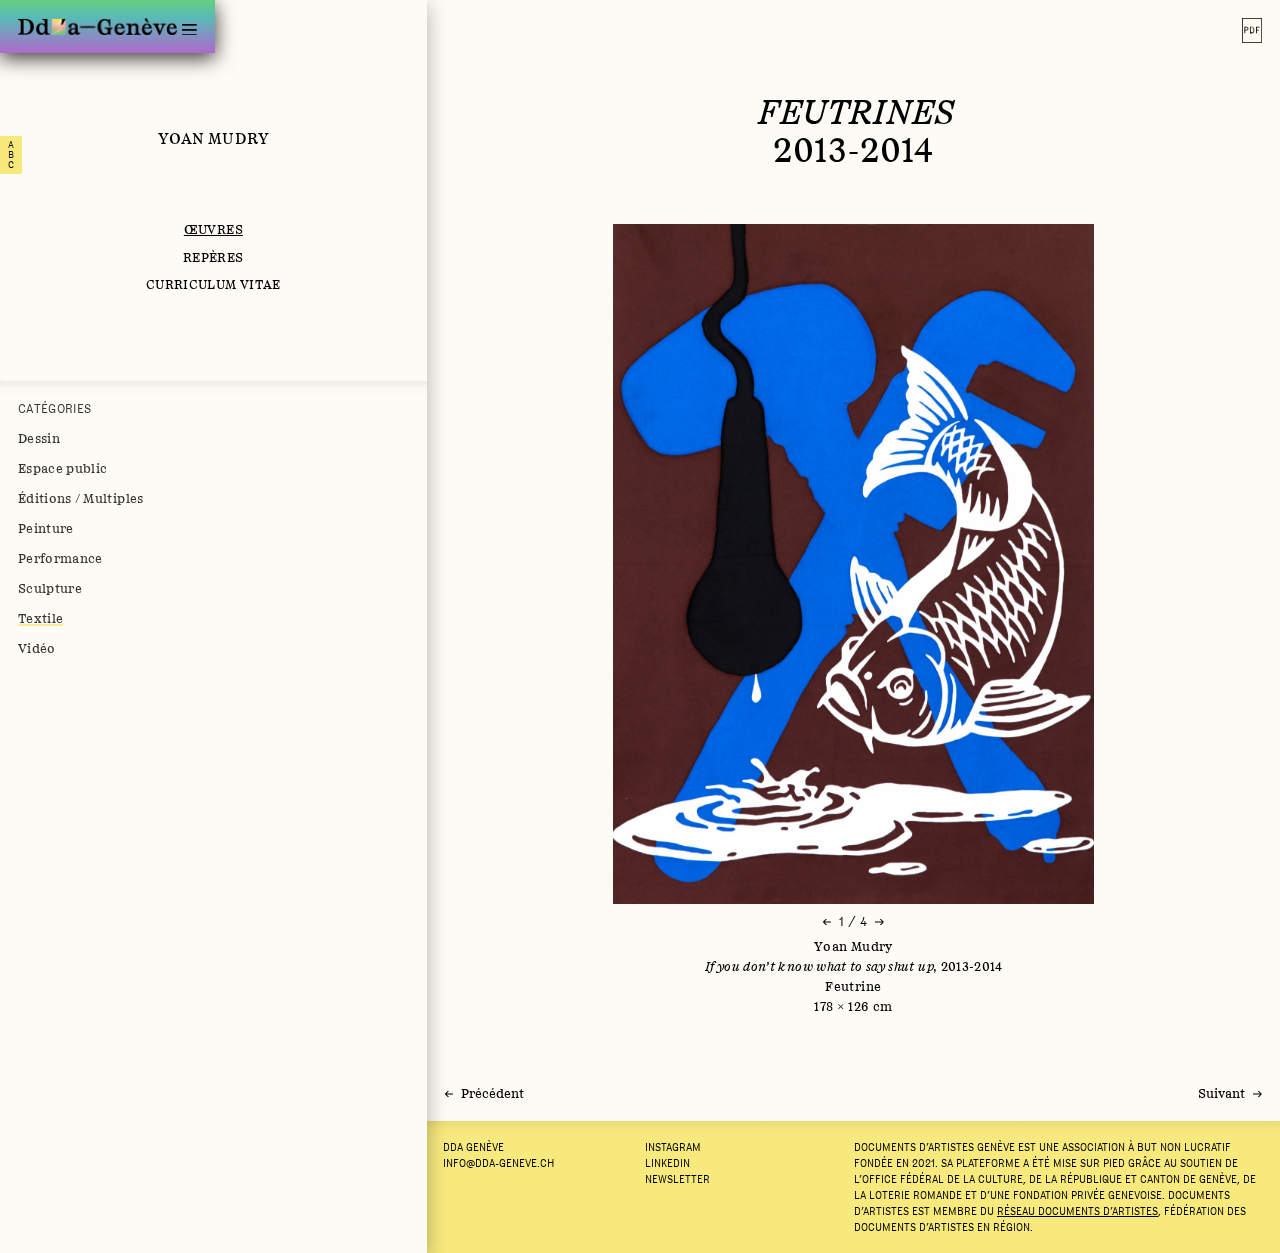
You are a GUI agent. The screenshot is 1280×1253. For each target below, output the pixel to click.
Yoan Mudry (214, 138)
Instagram (673, 1147)
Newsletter (677, 1179)
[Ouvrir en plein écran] (853, 564)
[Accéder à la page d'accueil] (97, 26)
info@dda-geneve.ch (498, 1163)
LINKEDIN (667, 1163)
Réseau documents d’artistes (1077, 1211)
